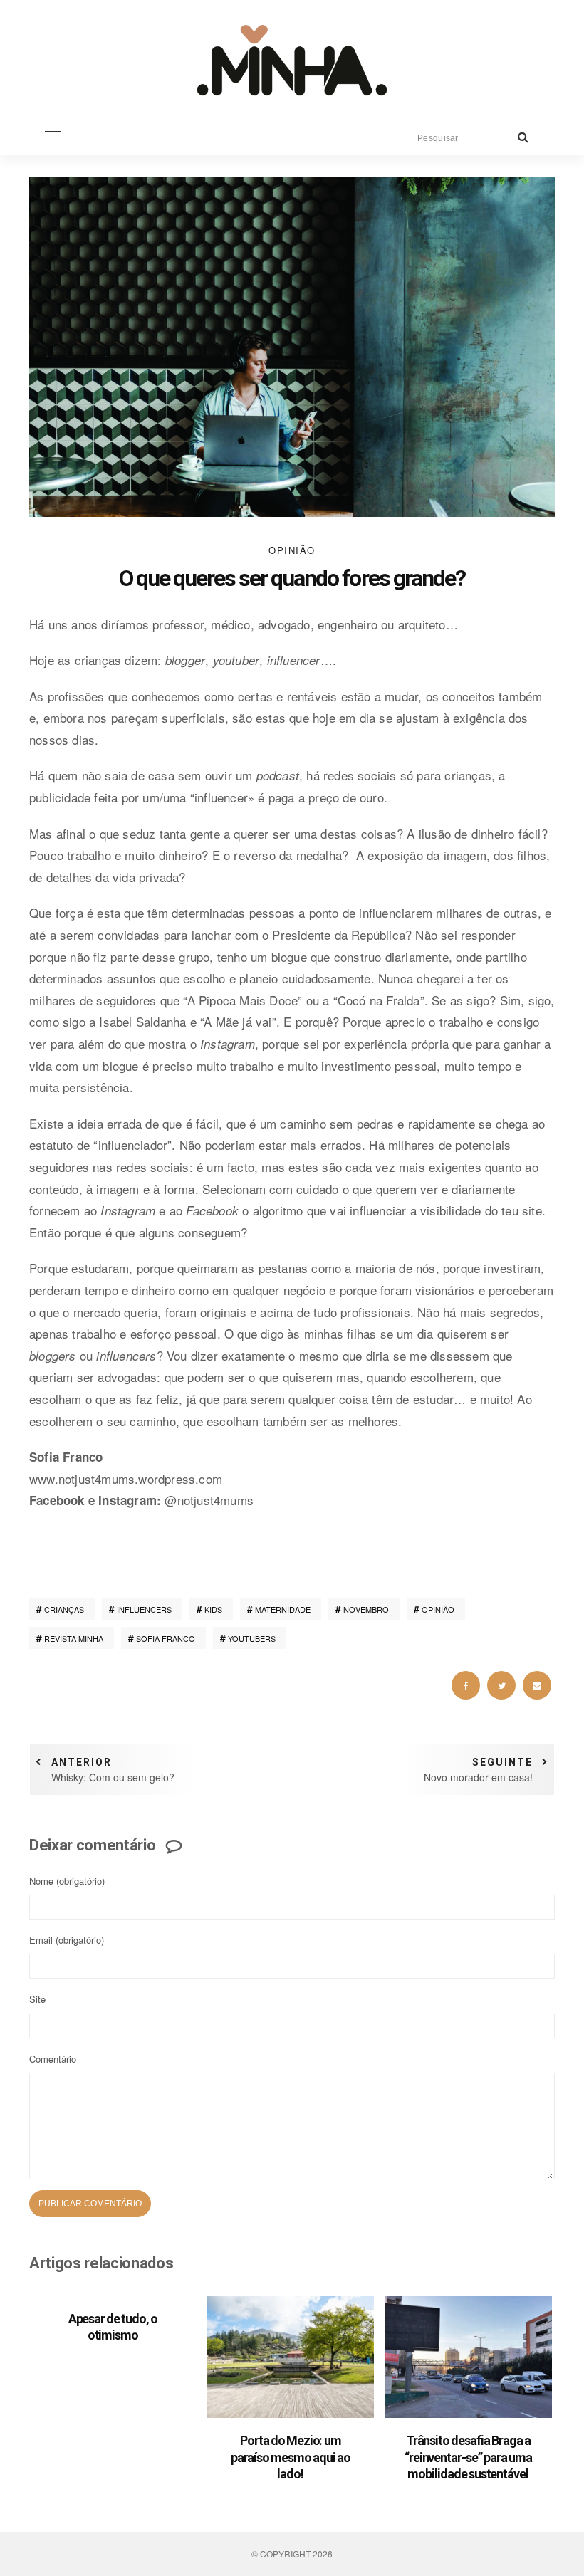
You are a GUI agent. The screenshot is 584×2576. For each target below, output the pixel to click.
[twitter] (501, 1685)
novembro (366, 1609)
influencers (144, 1609)
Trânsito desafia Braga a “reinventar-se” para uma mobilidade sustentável (468, 2457)
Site (37, 1999)
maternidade (283, 1609)
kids (213, 1609)
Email (67, 1940)
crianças (64, 1609)
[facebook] (466, 1685)
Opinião (292, 550)
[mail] (537, 1685)
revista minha (74, 1638)
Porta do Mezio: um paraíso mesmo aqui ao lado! (291, 2457)
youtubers (252, 1638)
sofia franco (166, 1638)
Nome (67, 1881)
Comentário (53, 2059)
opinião (438, 1609)
